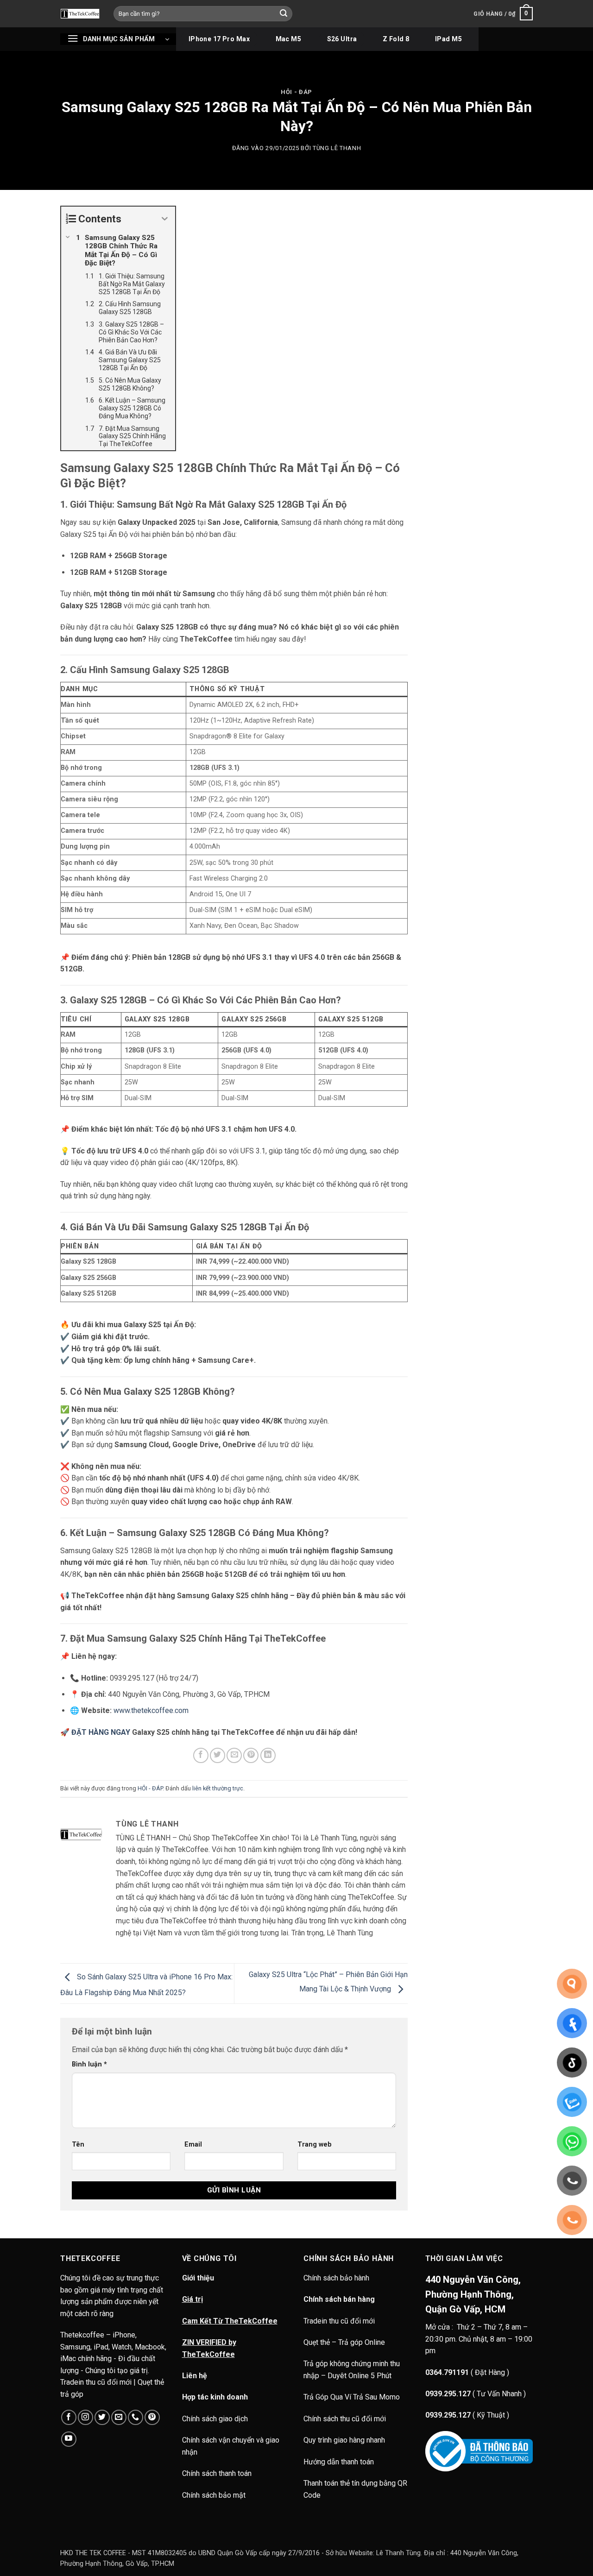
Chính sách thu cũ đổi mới (345, 2419)
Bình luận (89, 2064)
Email (193, 2145)
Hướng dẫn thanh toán (339, 2462)
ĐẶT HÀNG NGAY (101, 1732)
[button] (503, 14)
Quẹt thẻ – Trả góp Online (344, 2342)
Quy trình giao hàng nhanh (344, 2440)
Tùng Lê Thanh (337, 148)
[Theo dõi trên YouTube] (69, 2439)
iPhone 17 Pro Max (219, 39)
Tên (78, 2145)
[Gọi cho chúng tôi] (136, 2417)
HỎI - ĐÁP (296, 92)
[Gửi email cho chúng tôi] (119, 2417)
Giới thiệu (198, 2278)
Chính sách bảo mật (214, 2495)
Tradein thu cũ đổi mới (339, 2321)
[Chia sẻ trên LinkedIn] (268, 1755)
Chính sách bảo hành (337, 2278)
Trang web (315, 2145)
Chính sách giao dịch (215, 2419)
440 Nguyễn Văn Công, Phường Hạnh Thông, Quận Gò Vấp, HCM (473, 2294)
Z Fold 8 (396, 39)
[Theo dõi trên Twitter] (102, 2417)
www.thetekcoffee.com (151, 1710)
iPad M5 (448, 39)
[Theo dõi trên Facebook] (69, 2417)
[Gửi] (284, 14)
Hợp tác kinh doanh (215, 2397)
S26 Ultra (342, 39)
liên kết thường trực (218, 1788)
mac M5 (289, 39)
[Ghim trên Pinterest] (251, 1755)
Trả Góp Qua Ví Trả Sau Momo (352, 2397)
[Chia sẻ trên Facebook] (201, 1755)
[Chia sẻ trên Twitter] (218, 1755)
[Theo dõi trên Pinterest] (152, 2417)
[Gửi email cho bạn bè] (234, 1755)
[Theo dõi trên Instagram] (85, 2417)
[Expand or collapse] (165, 219)
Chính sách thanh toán (217, 2473)
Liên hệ (195, 2376)
